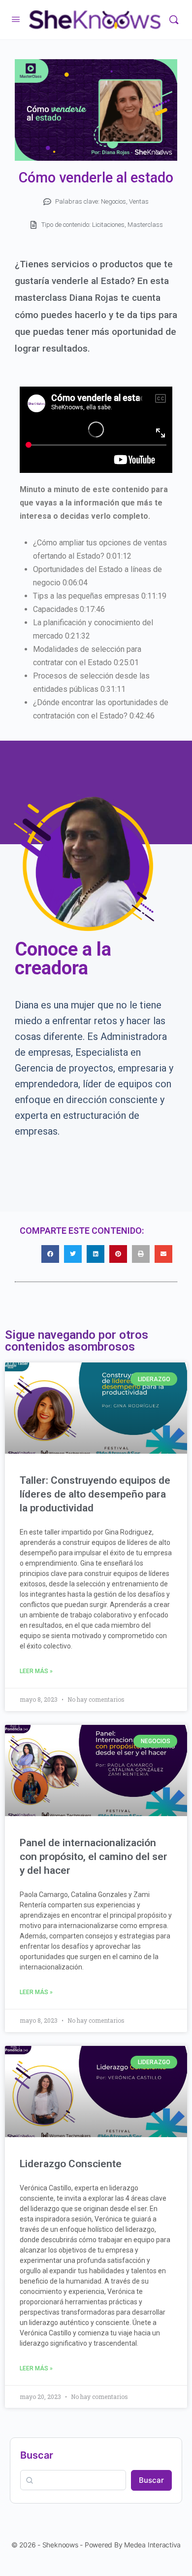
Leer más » (36, 1671)
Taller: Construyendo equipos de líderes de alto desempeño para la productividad (95, 1494)
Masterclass (145, 225)
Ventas (139, 201)
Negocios (113, 201)
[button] (50, 1254)
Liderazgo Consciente (71, 2164)
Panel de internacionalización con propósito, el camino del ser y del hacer (94, 1857)
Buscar (37, 2455)
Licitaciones (108, 225)
